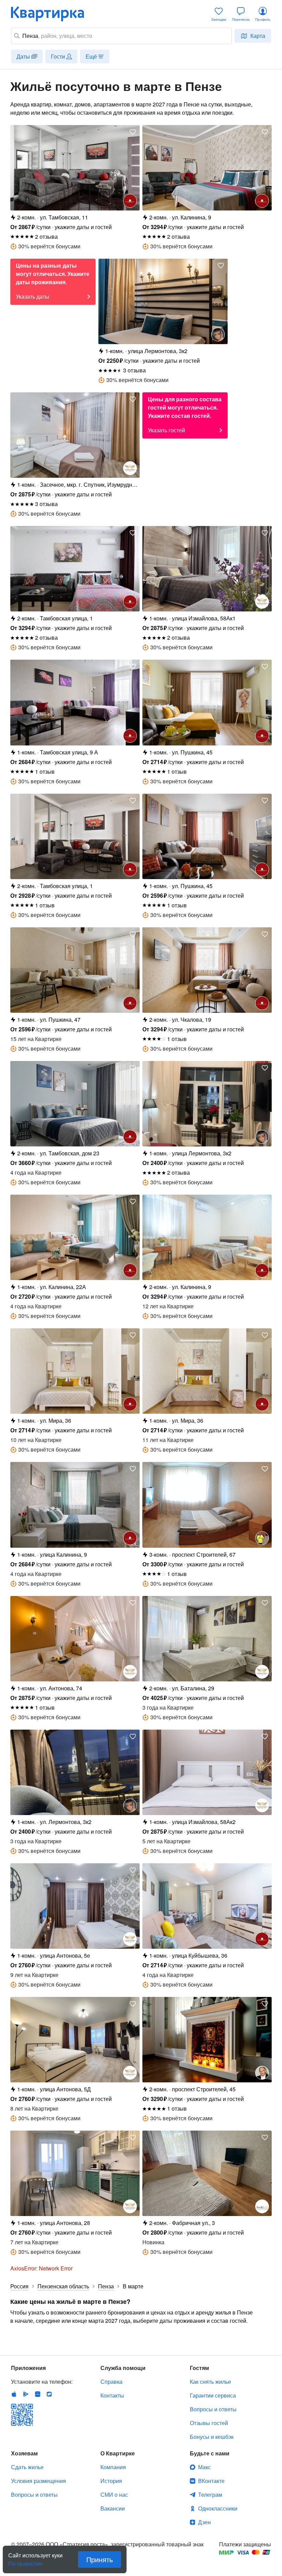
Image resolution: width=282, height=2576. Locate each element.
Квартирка (52, 14)
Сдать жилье (27, 2467)
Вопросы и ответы (213, 2409)
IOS (14, 2394)
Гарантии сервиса (213, 2395)
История (111, 2481)
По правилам (25, 2561)
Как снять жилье (210, 2382)
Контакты (112, 2395)
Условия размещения (39, 2481)
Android (26, 2394)
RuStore (49, 2394)
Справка (111, 2382)
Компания (113, 2467)
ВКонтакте (211, 2481)
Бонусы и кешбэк (212, 2437)
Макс (204, 2467)
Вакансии (113, 2508)
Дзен (204, 2522)
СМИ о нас (114, 2495)
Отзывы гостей (209, 2423)
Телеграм (210, 2495)
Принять (100, 2559)
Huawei (37, 2394)
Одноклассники (218, 2508)
